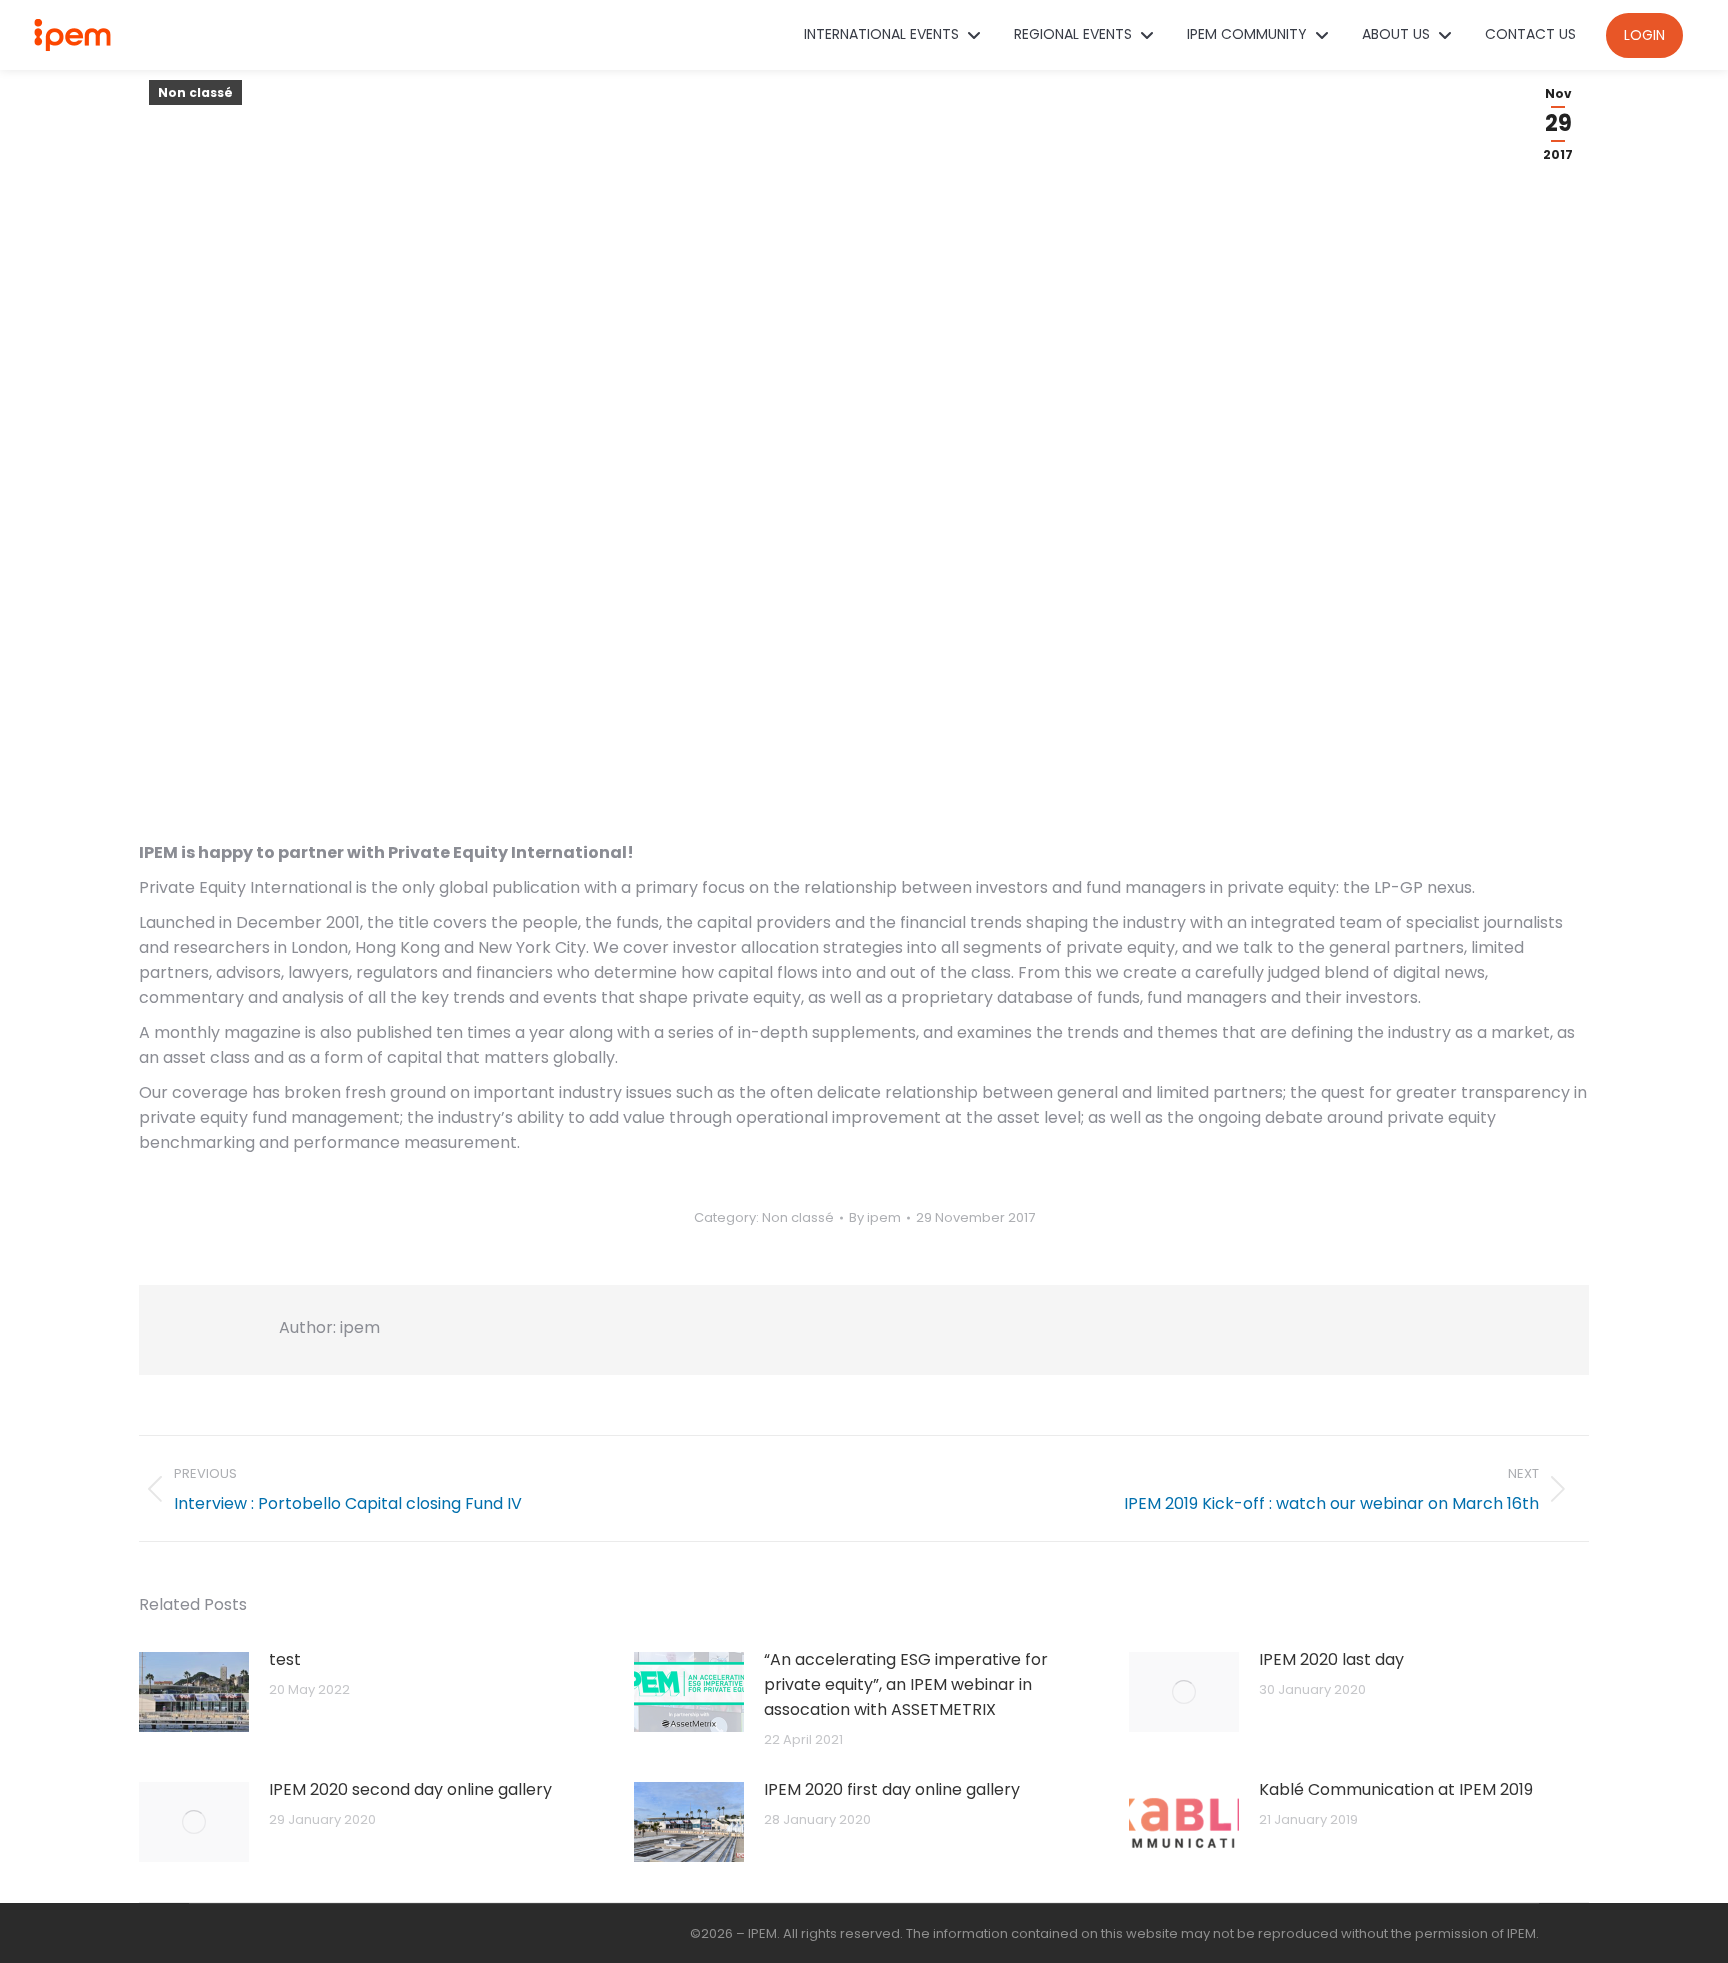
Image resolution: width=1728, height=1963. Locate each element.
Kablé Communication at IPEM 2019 (1396, 1789)
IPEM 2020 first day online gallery (892, 1789)
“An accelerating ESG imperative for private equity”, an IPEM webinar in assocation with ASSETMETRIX (906, 1684)
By (875, 1217)
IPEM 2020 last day (1331, 1659)
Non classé (195, 92)
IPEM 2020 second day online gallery (410, 1789)
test (285, 1659)
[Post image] (194, 1692)
